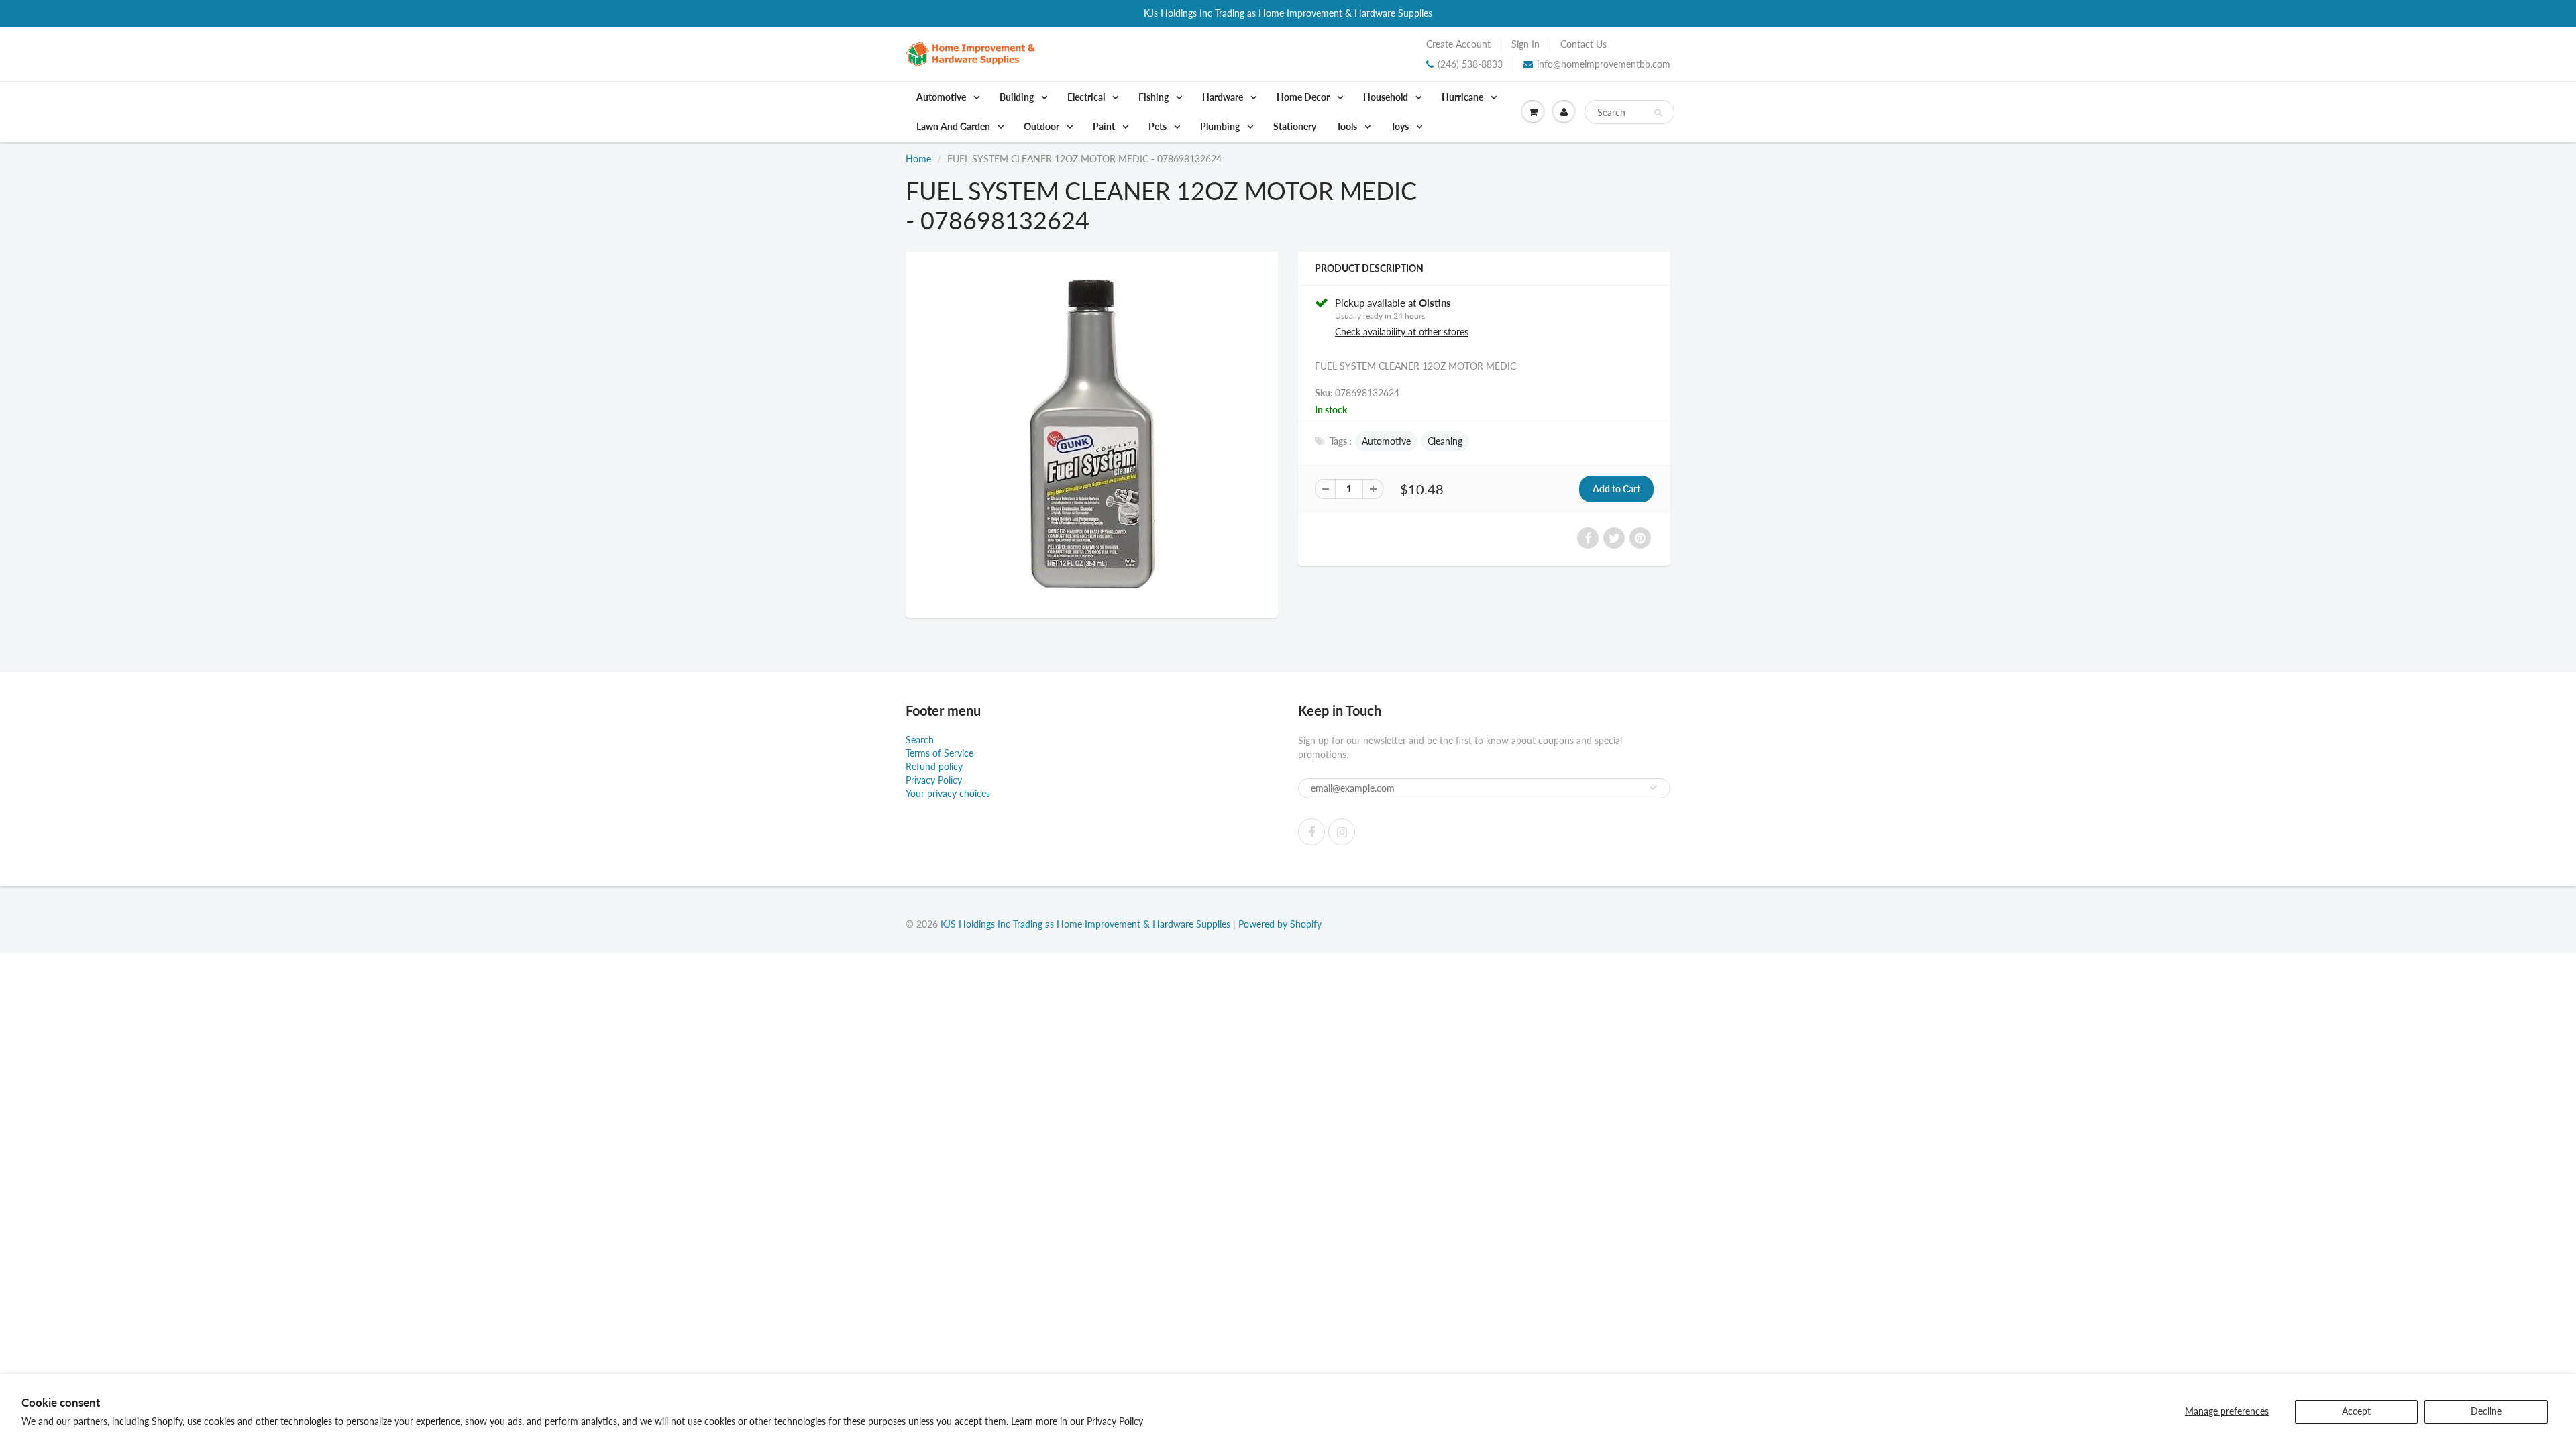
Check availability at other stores (1402, 332)
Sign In (1525, 44)
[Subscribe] (1654, 788)
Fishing (1155, 97)
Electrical (1087, 97)
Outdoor (1042, 126)
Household (1387, 97)
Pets (1159, 126)
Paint (1105, 126)
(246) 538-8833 (1470, 64)
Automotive (942, 97)
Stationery (1295, 126)
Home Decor (1304, 97)
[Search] (1658, 113)
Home (918, 159)
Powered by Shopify (1280, 924)
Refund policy (934, 766)
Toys (1401, 126)
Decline (2486, 1411)
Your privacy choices (948, 793)
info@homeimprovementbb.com (1604, 64)
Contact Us (1584, 44)
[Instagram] (1342, 832)
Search (920, 740)
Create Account (1458, 44)
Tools (1348, 126)
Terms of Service (940, 753)
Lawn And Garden (954, 126)
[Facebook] (1311, 832)
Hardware (1224, 97)
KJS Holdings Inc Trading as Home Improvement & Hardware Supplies (1085, 924)
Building (1018, 97)
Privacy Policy (1115, 1421)
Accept (2356, 1411)
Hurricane (1463, 97)
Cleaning (1445, 441)
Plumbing (1221, 126)
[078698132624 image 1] (1092, 433)
